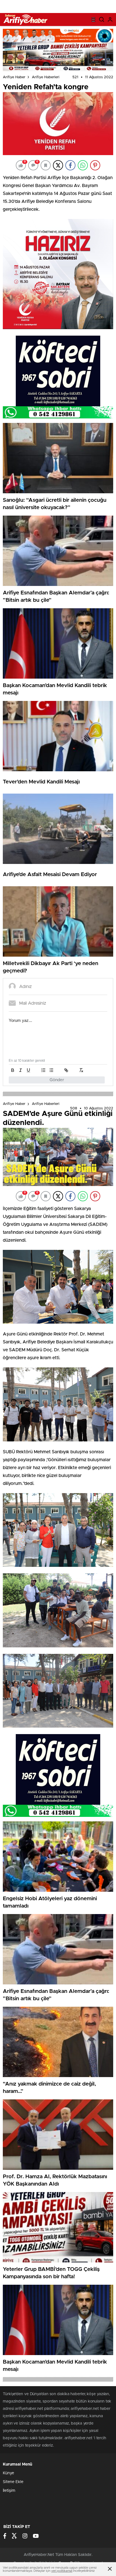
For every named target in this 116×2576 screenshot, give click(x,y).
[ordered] (43, 1070)
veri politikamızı (62, 2571)
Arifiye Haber (14, 77)
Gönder (57, 1080)
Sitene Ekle (13, 2482)
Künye (8, 2473)
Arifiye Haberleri (46, 77)
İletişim (9, 2491)
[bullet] (51, 1070)
